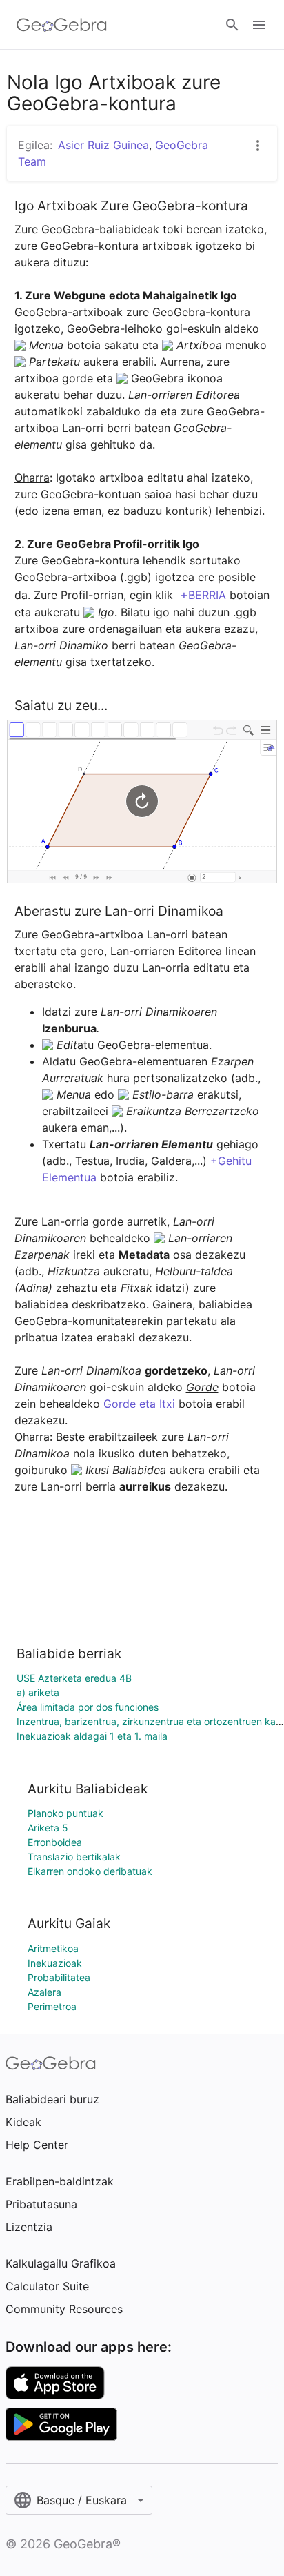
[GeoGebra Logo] (62, 25)
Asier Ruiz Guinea (103, 145)
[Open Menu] (259, 25)
